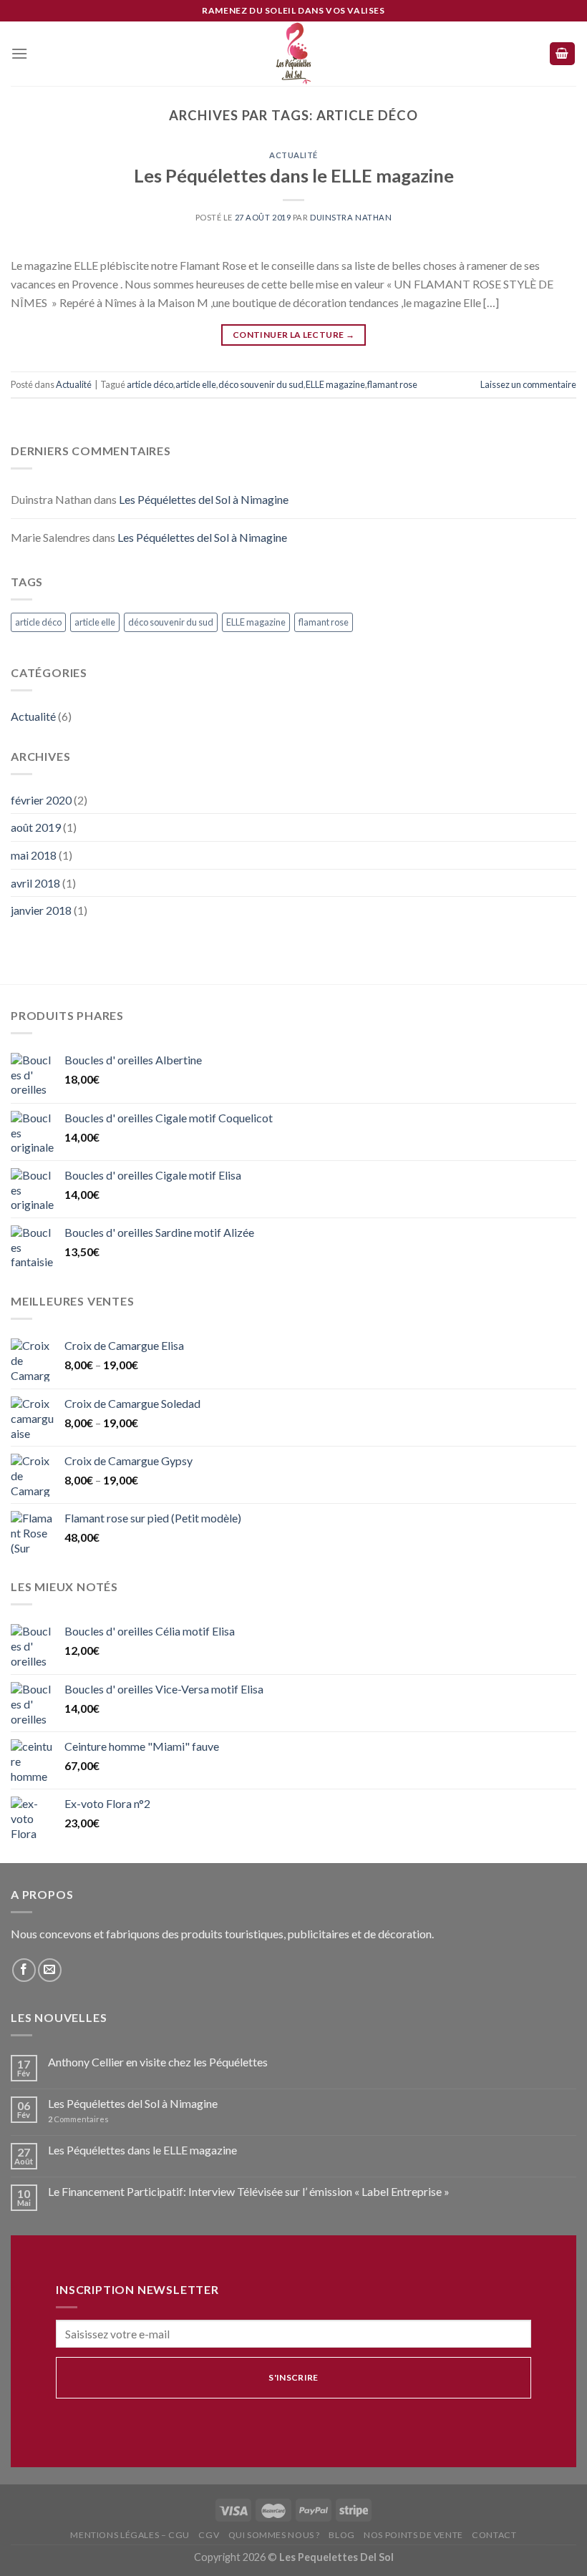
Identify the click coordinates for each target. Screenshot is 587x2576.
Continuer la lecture (293, 335)
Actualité (293, 155)
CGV (209, 2535)
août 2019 (36, 827)
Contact (494, 2535)
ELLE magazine (335, 384)
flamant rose (392, 384)
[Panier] (563, 54)
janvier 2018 (41, 910)
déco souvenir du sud (261, 384)
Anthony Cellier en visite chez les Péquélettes (158, 2062)
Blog (341, 2535)
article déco (150, 384)
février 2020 (41, 800)
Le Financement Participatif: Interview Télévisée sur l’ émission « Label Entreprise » (249, 2191)
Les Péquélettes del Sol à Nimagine (204, 499)
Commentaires (78, 2119)
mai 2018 (34, 855)
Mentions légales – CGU (130, 2535)
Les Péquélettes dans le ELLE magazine (294, 175)
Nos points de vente (413, 2535)
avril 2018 (35, 883)
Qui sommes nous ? (274, 2535)
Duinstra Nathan (351, 217)
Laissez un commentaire (528, 384)
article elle (196, 384)
